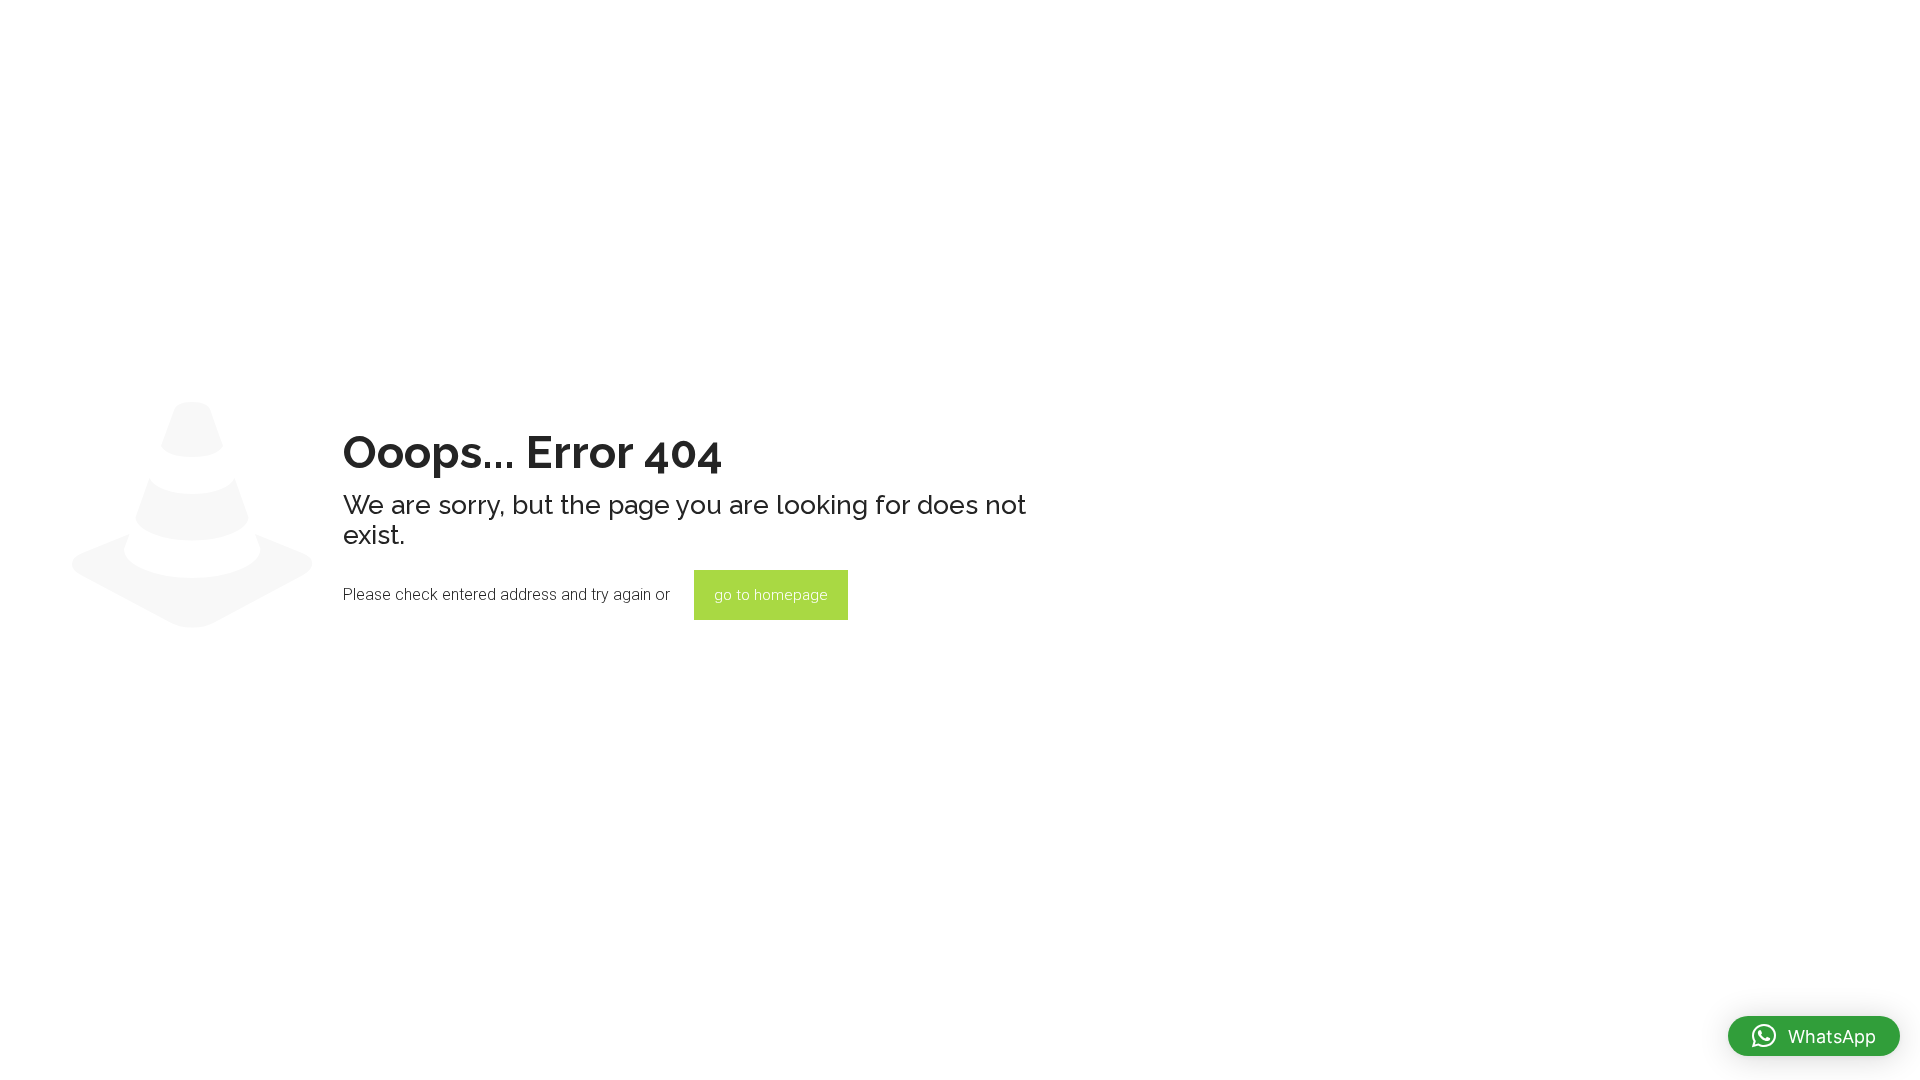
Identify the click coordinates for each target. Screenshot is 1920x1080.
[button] (1814, 1036)
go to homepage (771, 595)
